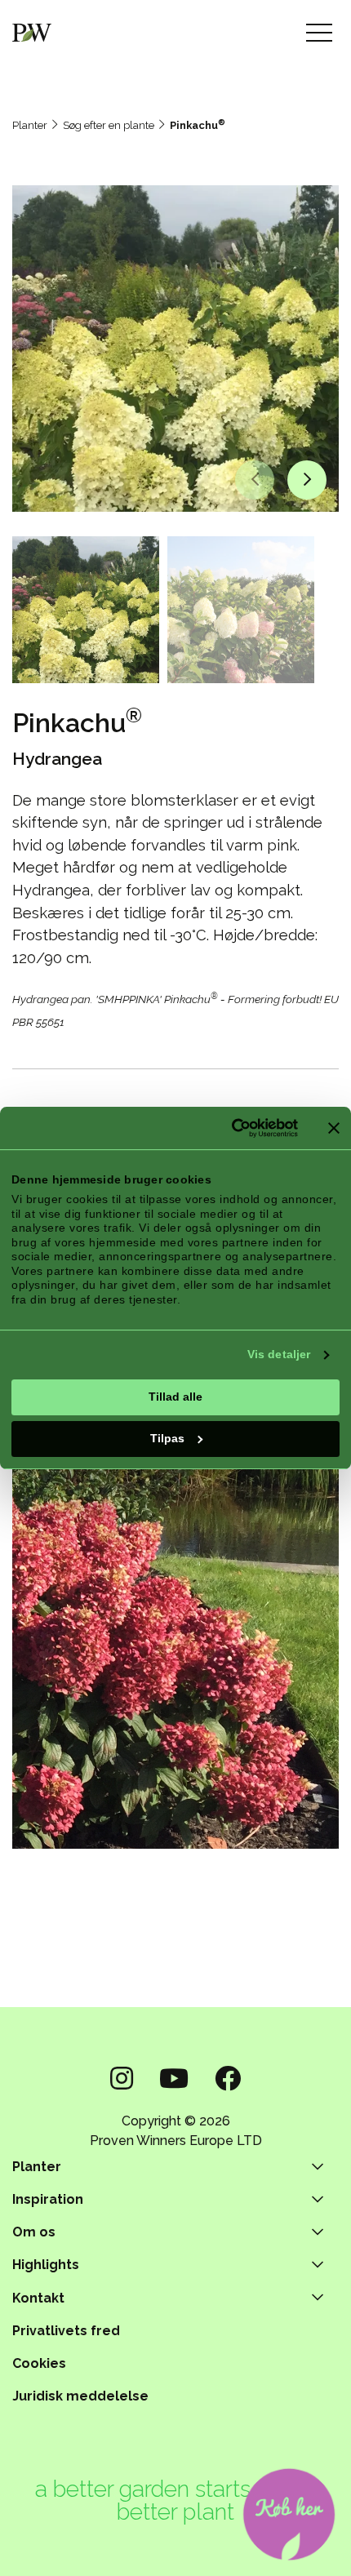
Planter (30, 125)
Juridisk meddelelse (80, 2396)
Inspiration (48, 2199)
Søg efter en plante (109, 125)
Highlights (46, 2265)
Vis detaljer (279, 1354)
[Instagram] (122, 2079)
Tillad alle (175, 1397)
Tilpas (167, 1438)
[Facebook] (228, 2079)
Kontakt (38, 2298)
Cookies (39, 2363)
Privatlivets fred (66, 2331)
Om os (34, 2232)
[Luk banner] (334, 1128)
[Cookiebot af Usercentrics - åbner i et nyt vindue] (227, 1128)
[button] (255, 480)
